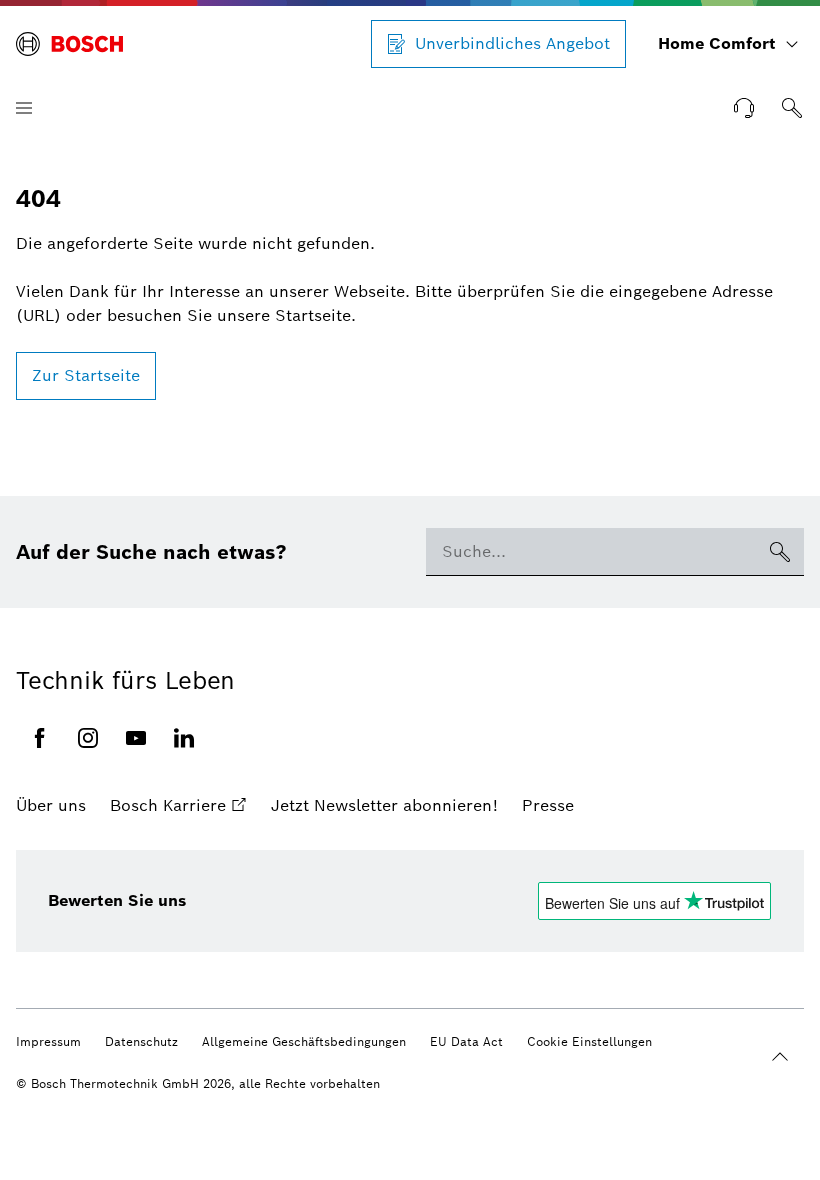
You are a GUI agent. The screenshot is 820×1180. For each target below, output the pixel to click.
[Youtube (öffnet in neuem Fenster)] (136, 738)
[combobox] (591, 552)
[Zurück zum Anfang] (780, 1057)
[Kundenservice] (744, 108)
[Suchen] (792, 108)
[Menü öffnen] (24, 108)
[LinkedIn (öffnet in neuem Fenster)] (184, 738)
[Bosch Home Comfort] (69, 44)
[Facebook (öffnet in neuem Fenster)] (40, 738)
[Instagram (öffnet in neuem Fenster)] (88, 738)
